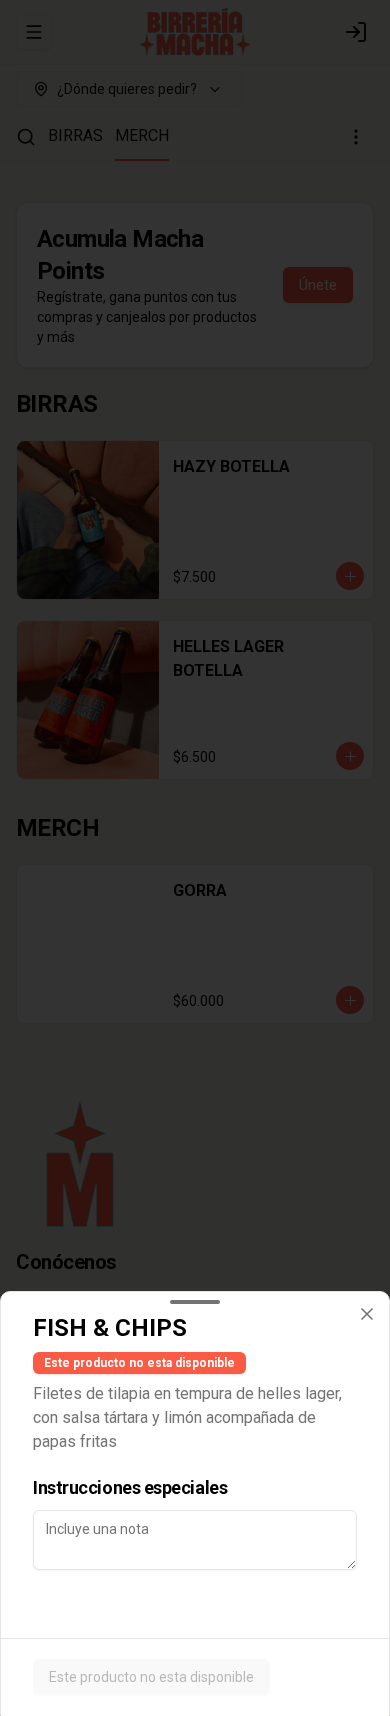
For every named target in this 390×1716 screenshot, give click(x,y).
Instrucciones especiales (130, 1487)
